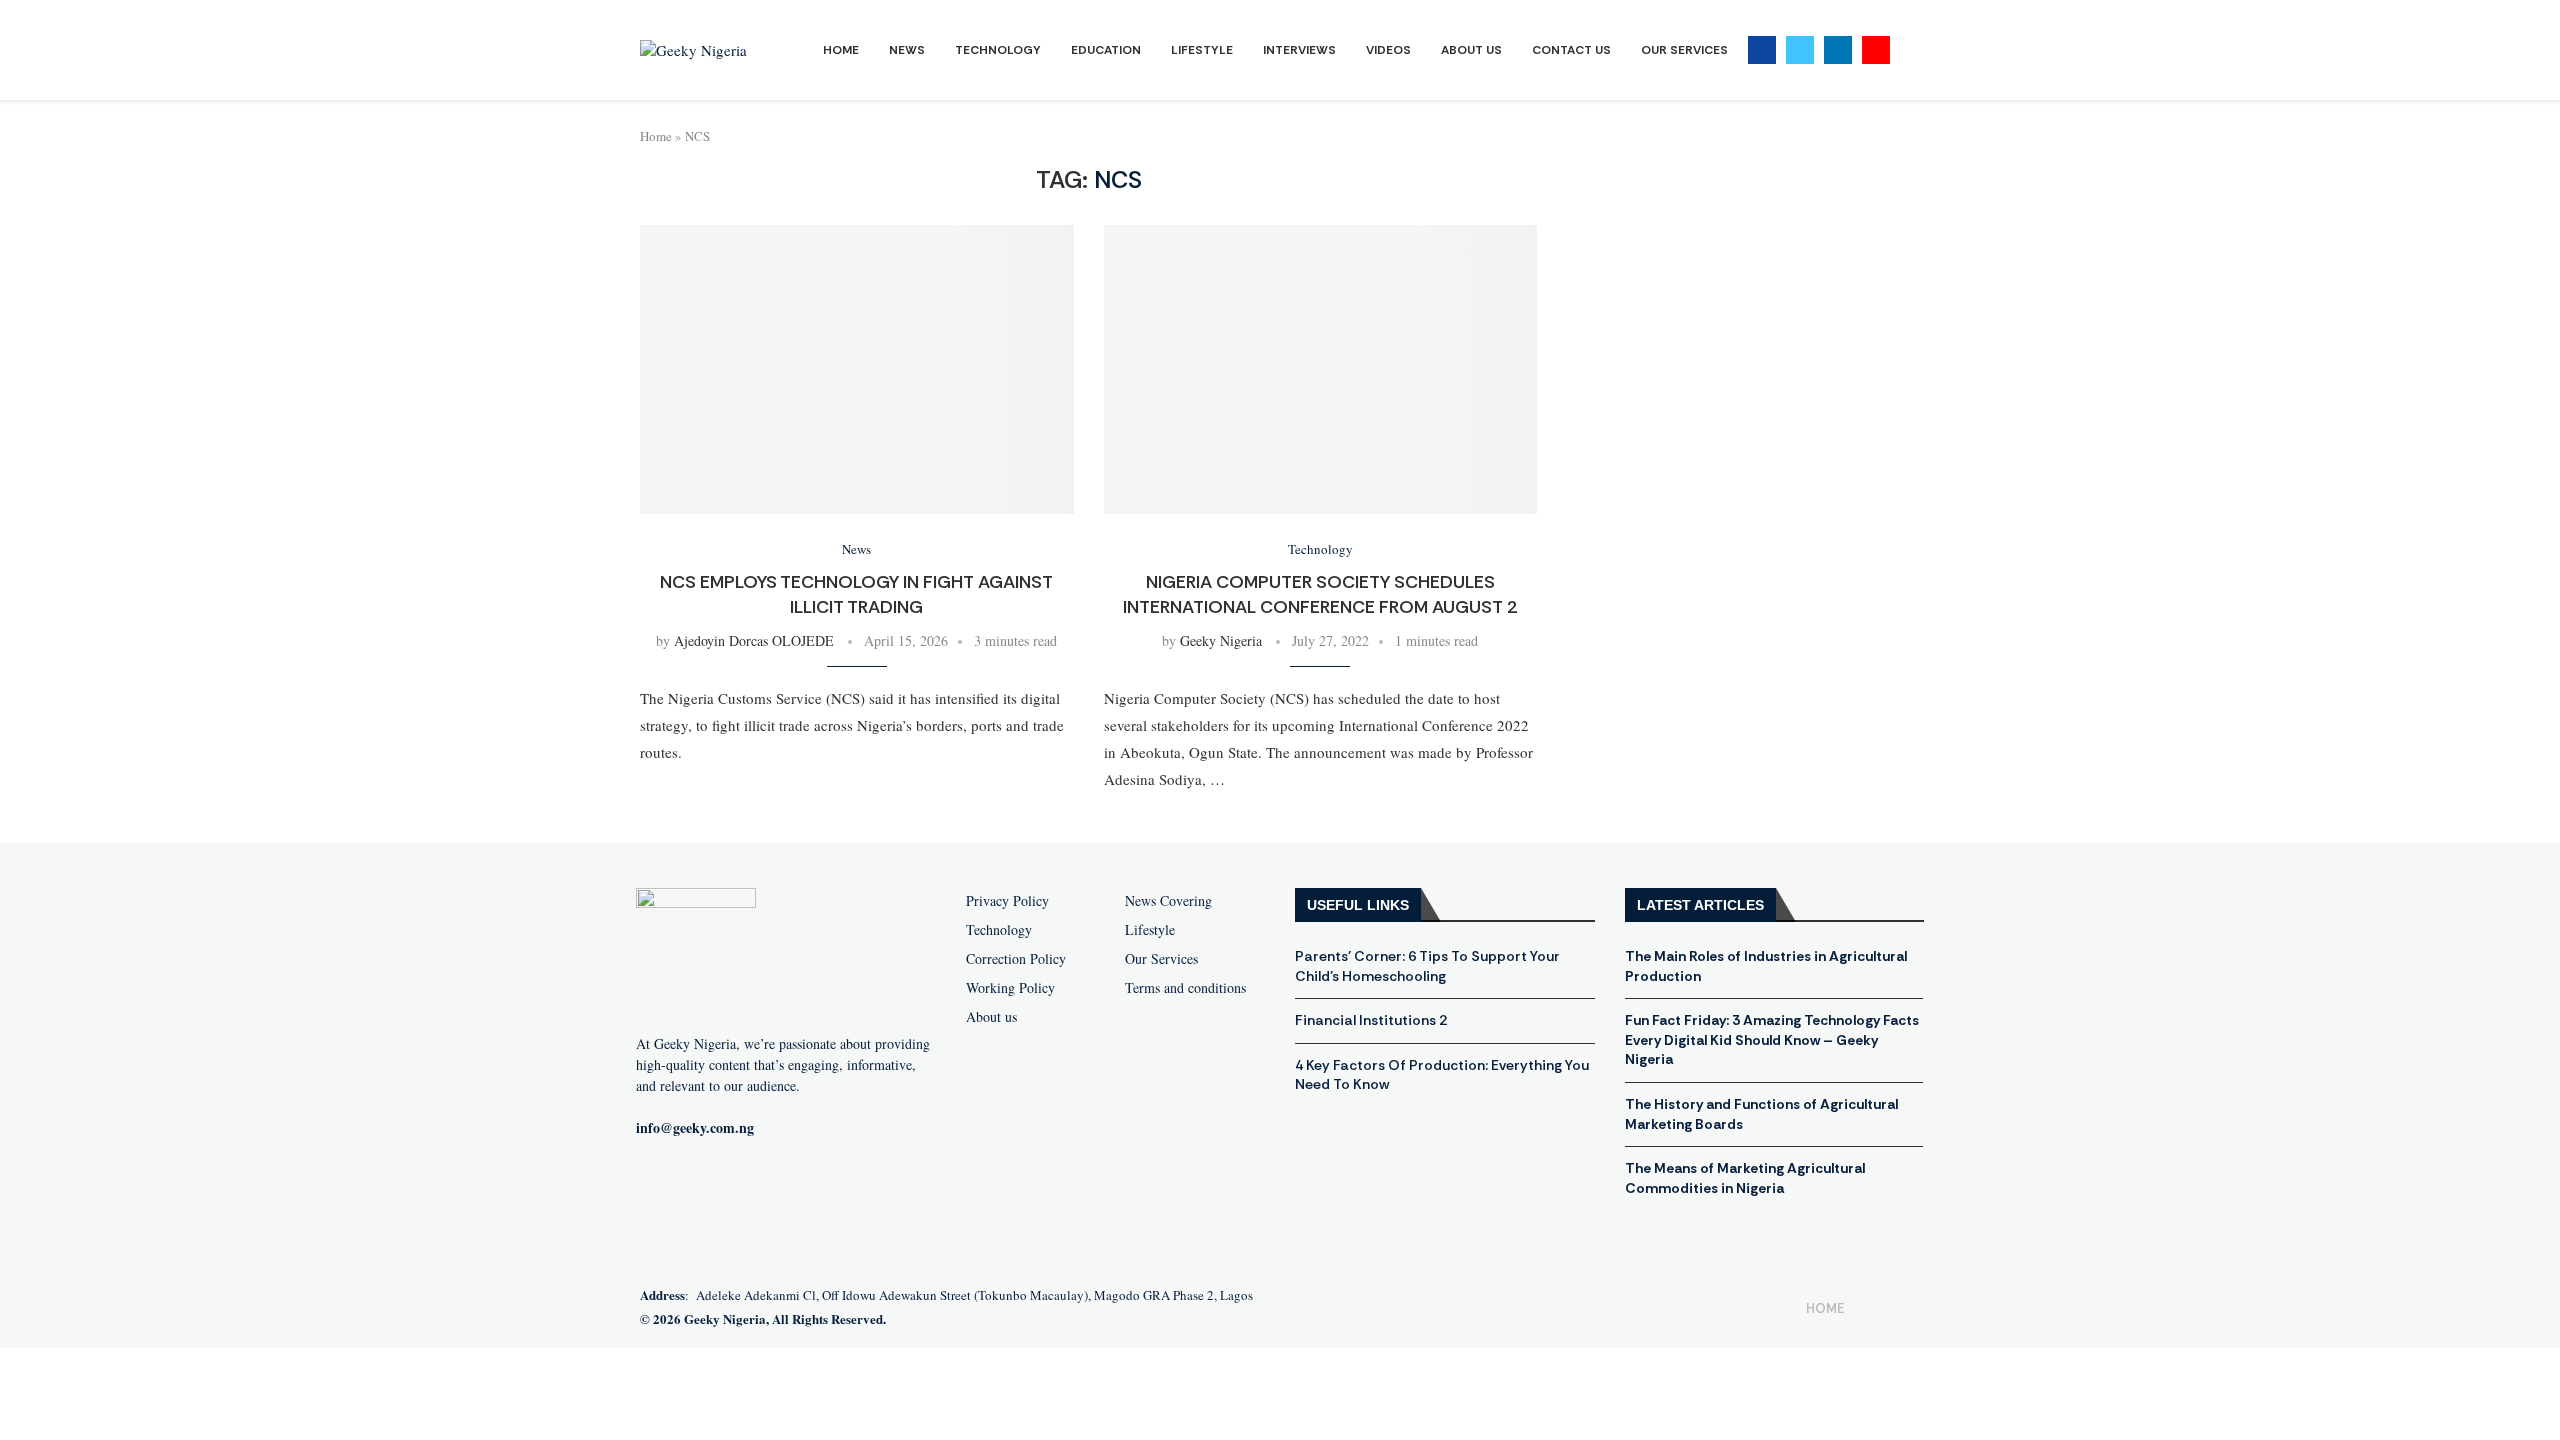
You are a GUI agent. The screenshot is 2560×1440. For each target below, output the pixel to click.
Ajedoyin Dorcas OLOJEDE (754, 640)
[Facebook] (1762, 50)
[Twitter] (1800, 50)
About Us (1471, 50)
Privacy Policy (1007, 901)
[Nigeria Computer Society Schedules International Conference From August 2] (1321, 369)
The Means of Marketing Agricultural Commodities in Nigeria (1745, 1178)
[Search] (1910, 50)
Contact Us (1571, 50)
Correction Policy (1016, 959)
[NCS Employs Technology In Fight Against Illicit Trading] (857, 369)
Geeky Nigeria (1221, 640)
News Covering (1168, 901)
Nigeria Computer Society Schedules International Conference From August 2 (1320, 594)
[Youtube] (1876, 50)
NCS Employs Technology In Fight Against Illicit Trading (856, 594)
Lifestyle (1202, 50)
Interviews (1299, 50)
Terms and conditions (1185, 988)
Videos (1388, 50)
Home (841, 50)
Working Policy (1010, 988)
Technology (998, 50)
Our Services (1684, 50)
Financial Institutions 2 (1371, 1020)
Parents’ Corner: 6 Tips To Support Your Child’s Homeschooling (1427, 966)
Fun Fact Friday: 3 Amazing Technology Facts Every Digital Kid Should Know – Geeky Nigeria (1772, 1039)
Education (1106, 50)
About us (991, 1017)
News (907, 50)
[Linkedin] (1838, 50)
